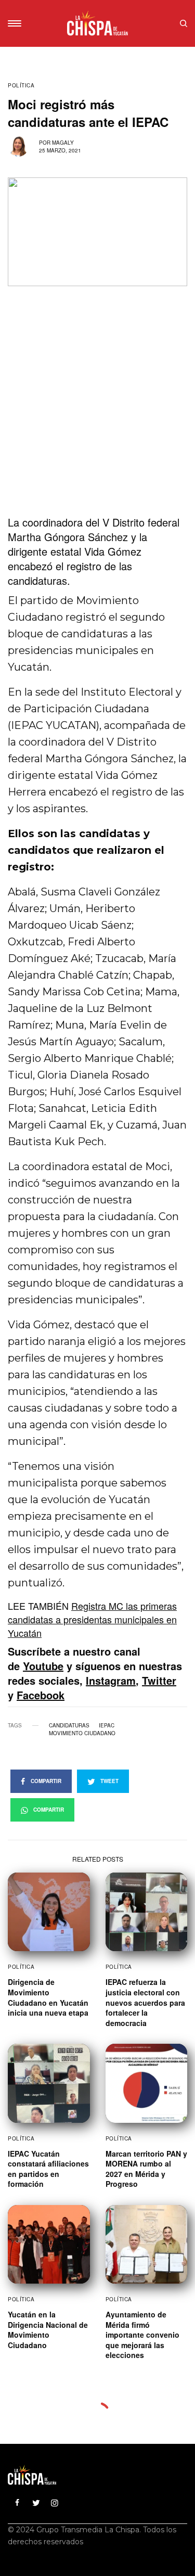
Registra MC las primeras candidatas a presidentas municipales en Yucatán (92, 1619)
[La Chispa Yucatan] (97, 23)
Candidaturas (69, 1725)
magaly (63, 143)
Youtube (43, 1666)
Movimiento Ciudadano (82, 1733)
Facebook (41, 1695)
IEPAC (107, 1725)
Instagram (111, 1680)
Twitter (159, 1680)
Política (21, 85)
